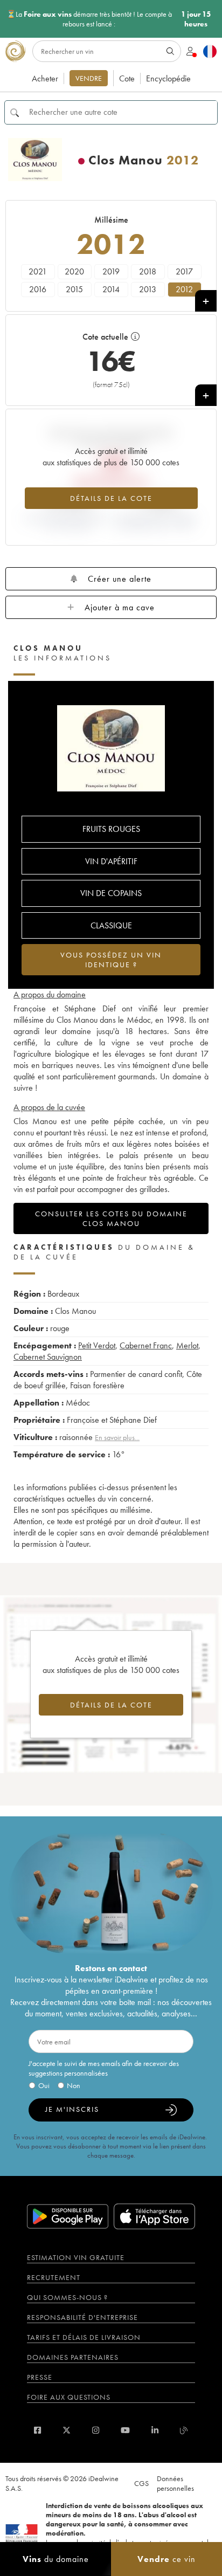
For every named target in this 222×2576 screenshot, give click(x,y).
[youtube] (125, 2430)
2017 (184, 271)
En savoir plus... (117, 1437)
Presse (40, 2377)
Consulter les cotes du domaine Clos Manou (111, 1218)
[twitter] (67, 2430)
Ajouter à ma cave (120, 607)
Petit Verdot (97, 1345)
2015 (74, 289)
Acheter (45, 78)
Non (74, 2085)
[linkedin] (155, 2430)
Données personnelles (175, 2483)
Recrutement (54, 2277)
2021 (38, 271)
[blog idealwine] (184, 2430)
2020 (74, 271)
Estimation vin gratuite (76, 2257)
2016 (38, 289)
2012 (184, 289)
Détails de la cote (111, 498)
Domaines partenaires (73, 2357)
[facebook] (37, 2430)
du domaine (56, 2559)
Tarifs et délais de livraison (84, 2337)
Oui (44, 2085)
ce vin (166, 2559)
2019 (111, 271)
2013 (148, 289)
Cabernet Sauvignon (48, 1357)
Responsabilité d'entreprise (82, 2317)
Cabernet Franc (146, 1345)
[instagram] (96, 2430)
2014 (111, 289)
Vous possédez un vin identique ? (111, 960)
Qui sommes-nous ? (67, 2297)
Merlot (187, 1345)
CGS (141, 2483)
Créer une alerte (120, 579)
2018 (148, 271)
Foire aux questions (69, 2397)
